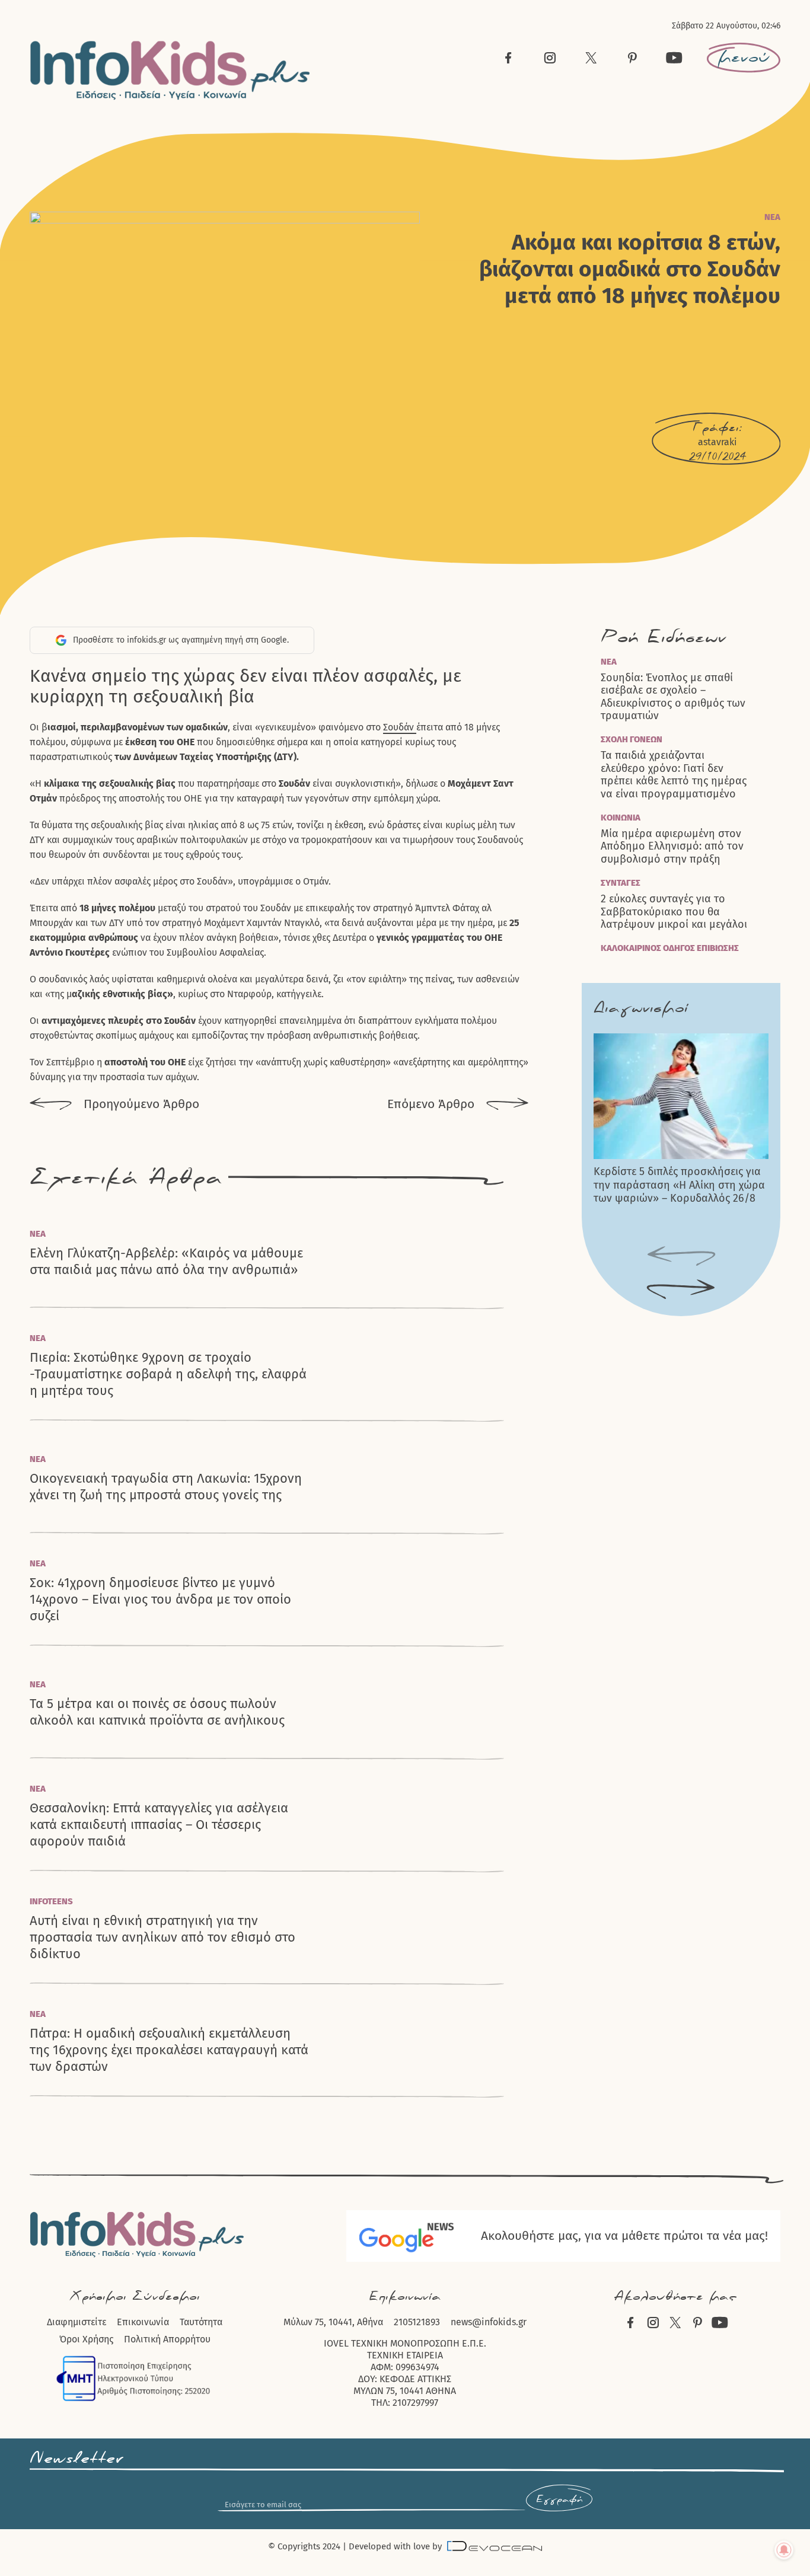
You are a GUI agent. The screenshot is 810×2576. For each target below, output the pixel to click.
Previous (681, 1256)
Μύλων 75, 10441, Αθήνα (333, 2322)
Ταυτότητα (201, 2322)
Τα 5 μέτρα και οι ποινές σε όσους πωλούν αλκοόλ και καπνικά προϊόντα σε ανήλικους (157, 1712)
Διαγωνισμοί (641, 1008)
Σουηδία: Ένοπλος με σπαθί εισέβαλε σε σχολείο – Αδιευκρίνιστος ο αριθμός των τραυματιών (673, 697)
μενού (744, 58)
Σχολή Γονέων (632, 739)
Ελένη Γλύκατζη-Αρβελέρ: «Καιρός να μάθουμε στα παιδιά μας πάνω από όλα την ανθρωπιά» (166, 1261)
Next (681, 1289)
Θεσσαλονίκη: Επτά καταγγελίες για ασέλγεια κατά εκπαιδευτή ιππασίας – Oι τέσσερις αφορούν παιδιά (159, 1825)
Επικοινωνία (143, 2322)
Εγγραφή (559, 2500)
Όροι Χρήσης (86, 2339)
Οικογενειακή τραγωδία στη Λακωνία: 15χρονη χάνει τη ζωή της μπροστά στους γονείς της (166, 1487)
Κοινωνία (621, 818)
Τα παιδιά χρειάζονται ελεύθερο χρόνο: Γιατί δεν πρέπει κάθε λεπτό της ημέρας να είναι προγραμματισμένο (674, 775)
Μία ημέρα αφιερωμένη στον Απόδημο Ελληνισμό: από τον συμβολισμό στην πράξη (672, 847)
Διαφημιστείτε (76, 2322)
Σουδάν (400, 727)
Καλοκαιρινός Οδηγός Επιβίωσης (670, 948)
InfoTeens (51, 1901)
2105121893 (417, 2322)
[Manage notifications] (784, 2550)
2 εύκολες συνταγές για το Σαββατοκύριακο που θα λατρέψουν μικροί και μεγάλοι (674, 912)
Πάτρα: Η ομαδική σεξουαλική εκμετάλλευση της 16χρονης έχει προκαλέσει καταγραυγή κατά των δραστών (169, 2050)
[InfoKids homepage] (170, 70)
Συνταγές (621, 883)
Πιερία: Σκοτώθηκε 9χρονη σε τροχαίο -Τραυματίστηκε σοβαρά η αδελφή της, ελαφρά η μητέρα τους (168, 1374)
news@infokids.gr (489, 2322)
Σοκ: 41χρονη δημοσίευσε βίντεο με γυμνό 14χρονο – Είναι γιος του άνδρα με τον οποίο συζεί (160, 1599)
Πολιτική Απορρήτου (167, 2339)
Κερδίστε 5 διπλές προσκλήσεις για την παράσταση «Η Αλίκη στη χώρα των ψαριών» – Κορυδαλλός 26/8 (679, 1185)
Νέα (772, 217)
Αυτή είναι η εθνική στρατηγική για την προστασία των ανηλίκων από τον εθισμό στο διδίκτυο (162, 1937)
